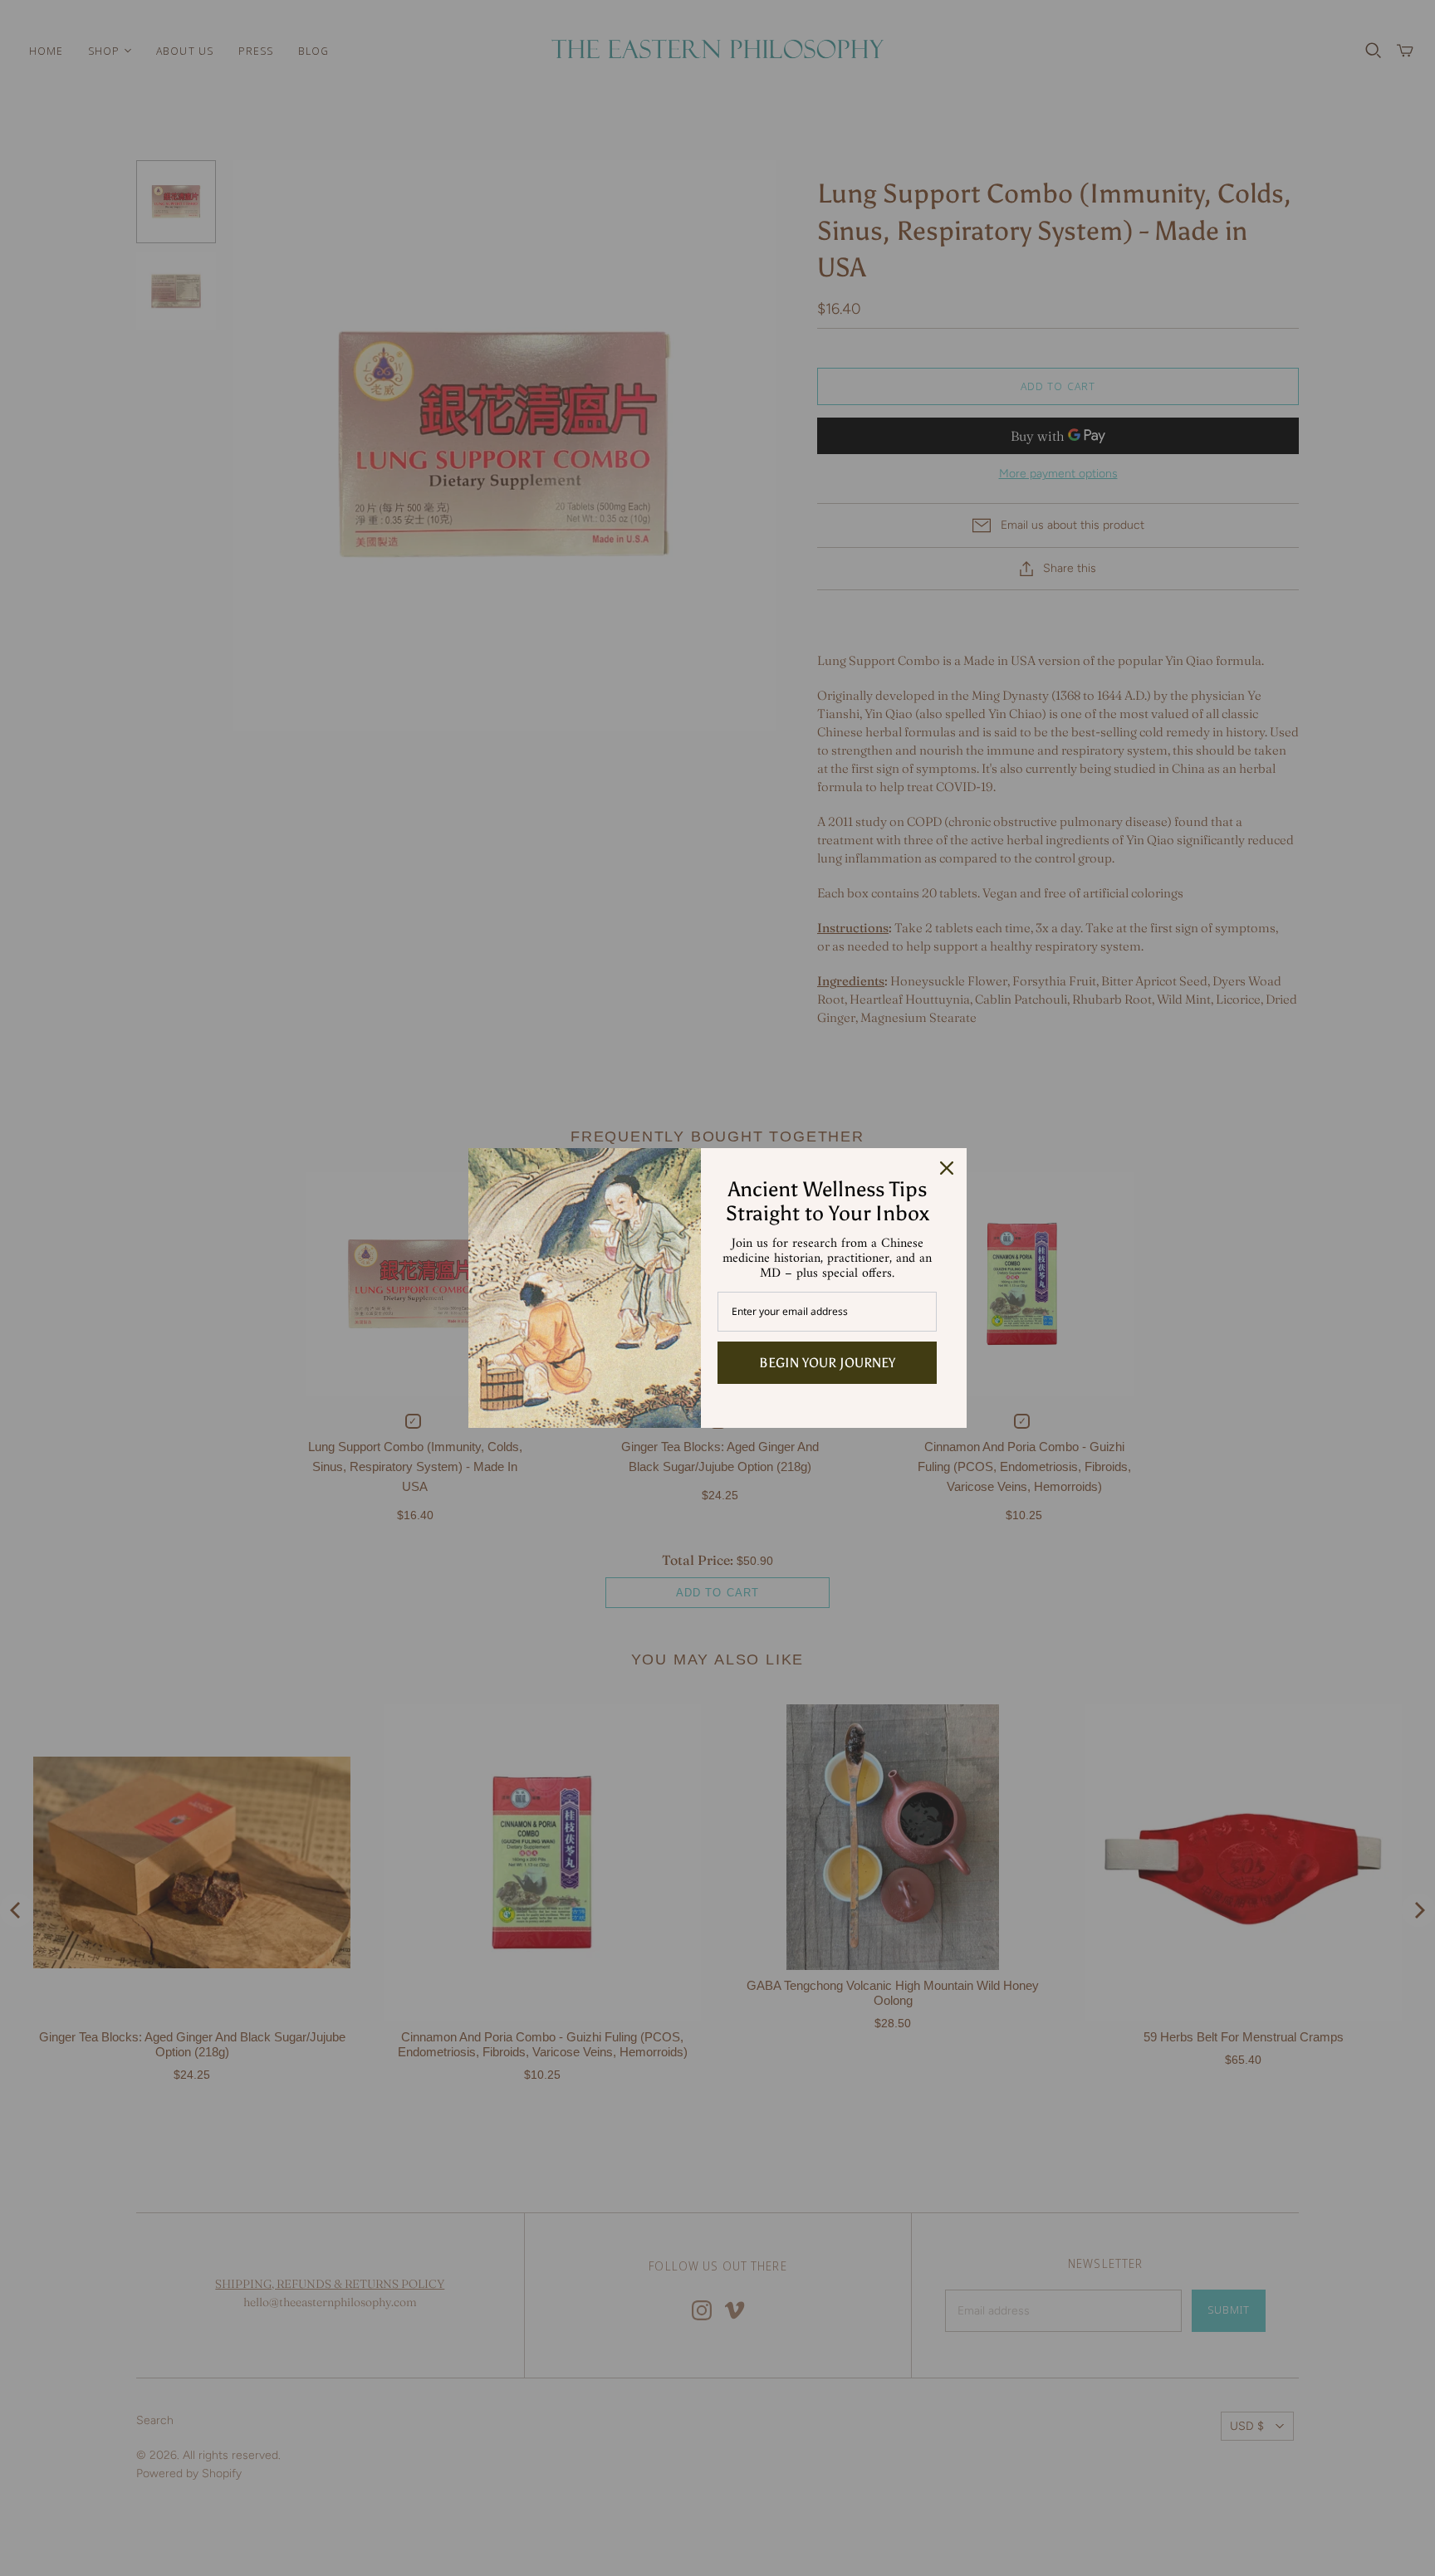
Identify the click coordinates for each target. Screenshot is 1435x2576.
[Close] (947, 1168)
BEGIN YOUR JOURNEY (827, 1363)
